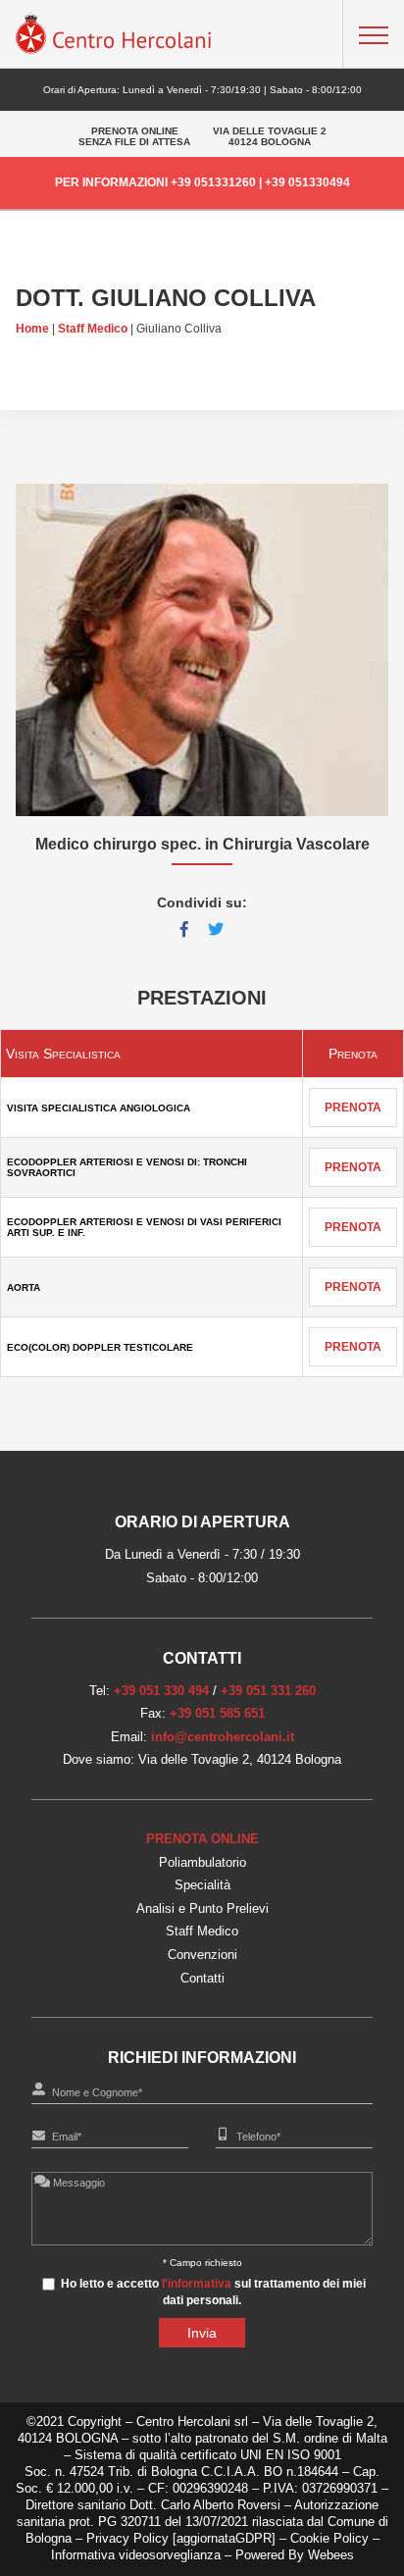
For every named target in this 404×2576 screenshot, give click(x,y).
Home (32, 329)
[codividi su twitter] (216, 929)
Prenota (353, 1108)
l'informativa (197, 2284)
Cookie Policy (331, 2538)
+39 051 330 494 (161, 1691)
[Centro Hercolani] (114, 49)
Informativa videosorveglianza (136, 2555)
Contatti (202, 1978)
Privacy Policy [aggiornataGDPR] (181, 2538)
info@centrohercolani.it (223, 1737)
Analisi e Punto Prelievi (202, 1908)
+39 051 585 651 (217, 1713)
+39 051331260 (213, 182)
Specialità (202, 1885)
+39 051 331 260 (268, 1691)
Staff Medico (93, 329)
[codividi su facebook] (184, 929)
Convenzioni (202, 1955)
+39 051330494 (307, 182)
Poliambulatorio (202, 1862)
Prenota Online (202, 1839)
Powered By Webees (295, 2555)
